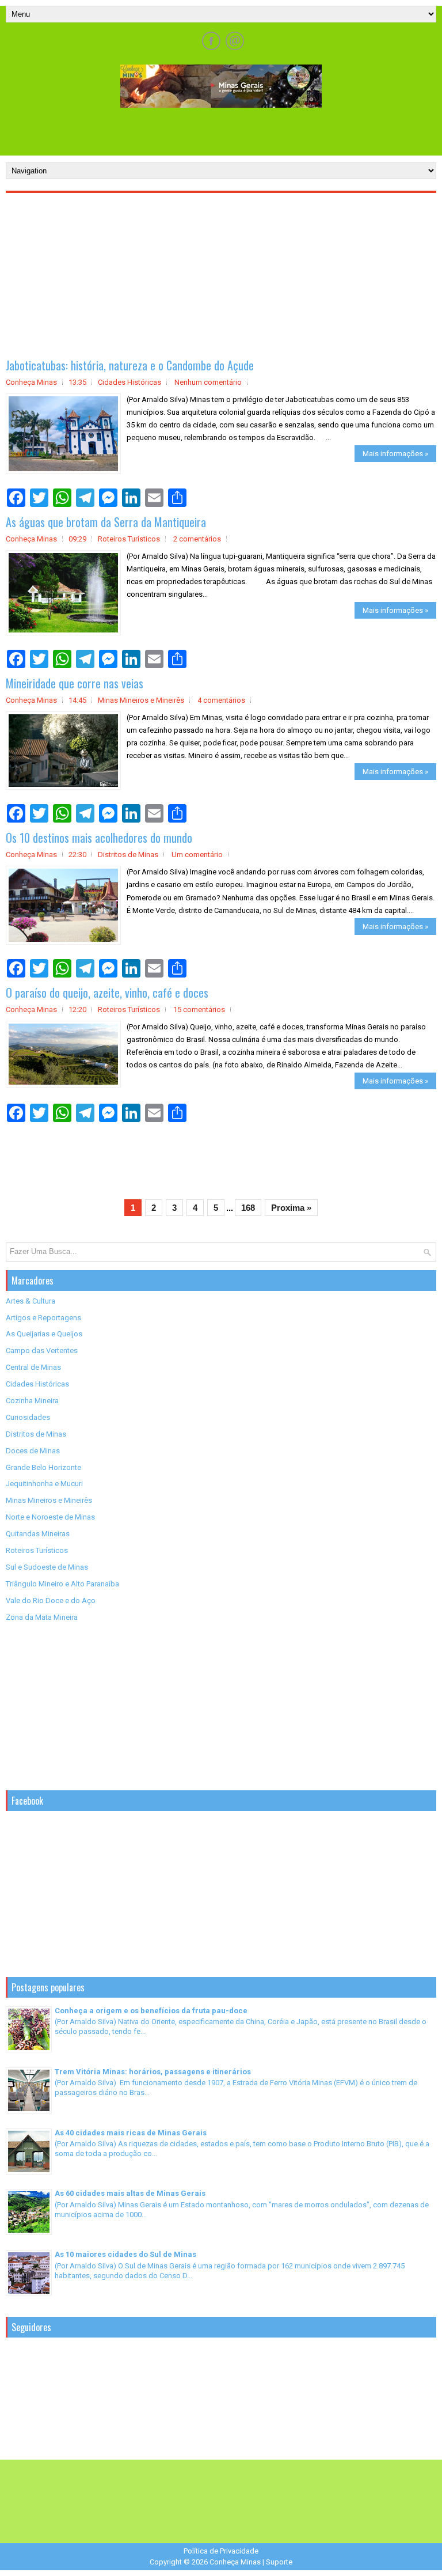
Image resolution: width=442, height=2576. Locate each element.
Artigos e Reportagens (43, 1318)
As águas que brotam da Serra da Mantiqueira (106, 522)
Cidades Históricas (129, 382)
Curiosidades (28, 1417)
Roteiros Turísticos (129, 539)
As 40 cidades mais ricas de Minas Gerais (131, 2133)
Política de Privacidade (221, 2551)
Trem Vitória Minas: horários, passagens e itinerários (153, 2072)
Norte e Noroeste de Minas (50, 1517)
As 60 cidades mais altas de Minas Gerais (130, 2193)
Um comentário (197, 855)
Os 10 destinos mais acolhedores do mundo (99, 838)
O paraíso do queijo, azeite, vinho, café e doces (107, 992)
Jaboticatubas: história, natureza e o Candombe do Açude (130, 365)
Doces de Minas (33, 1451)
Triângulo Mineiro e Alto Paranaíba (62, 1584)
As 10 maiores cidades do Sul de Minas (125, 2254)
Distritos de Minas (128, 855)
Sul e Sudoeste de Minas (47, 1567)
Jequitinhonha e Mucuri (44, 1484)
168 (248, 1208)
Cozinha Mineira (32, 1401)
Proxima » (291, 1208)
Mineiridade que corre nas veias (75, 683)
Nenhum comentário (208, 382)
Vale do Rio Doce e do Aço (51, 1600)
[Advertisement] (221, 131)
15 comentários (199, 1009)
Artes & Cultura (31, 1301)
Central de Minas (33, 1367)
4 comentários (221, 700)
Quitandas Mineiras (38, 1534)
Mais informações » (395, 454)
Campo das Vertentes (42, 1350)
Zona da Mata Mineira (42, 1617)
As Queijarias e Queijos (44, 1334)
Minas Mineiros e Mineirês (141, 700)
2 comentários (197, 539)
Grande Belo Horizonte (43, 1467)
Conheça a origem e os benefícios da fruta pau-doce (151, 2011)
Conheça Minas (235, 2562)
